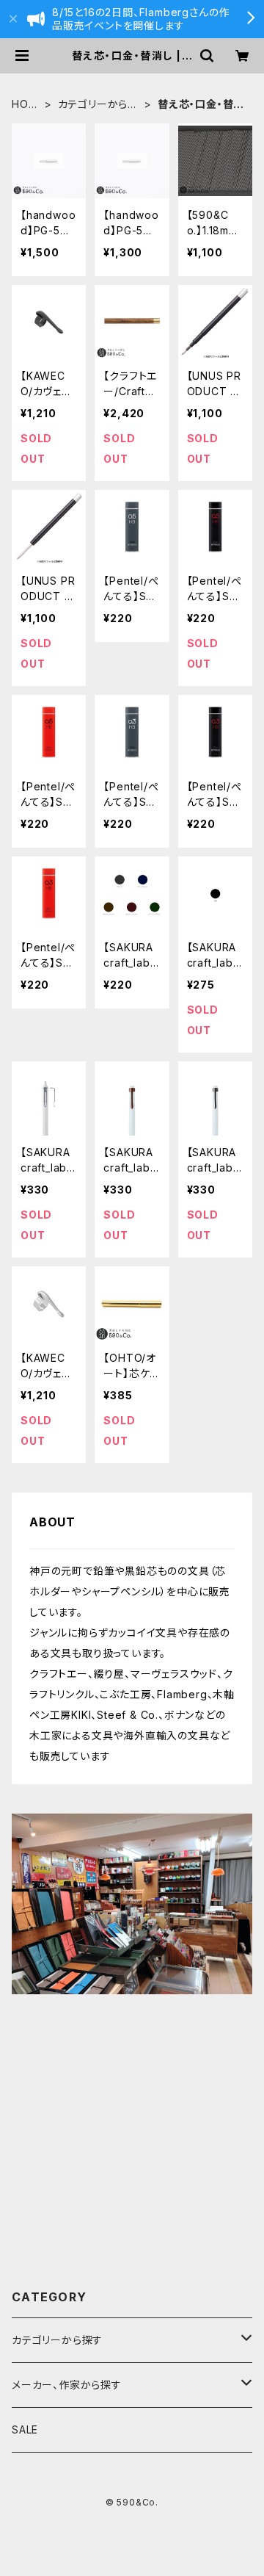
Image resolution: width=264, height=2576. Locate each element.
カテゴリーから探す (98, 105)
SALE (25, 2429)
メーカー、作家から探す (67, 2385)
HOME (25, 105)
